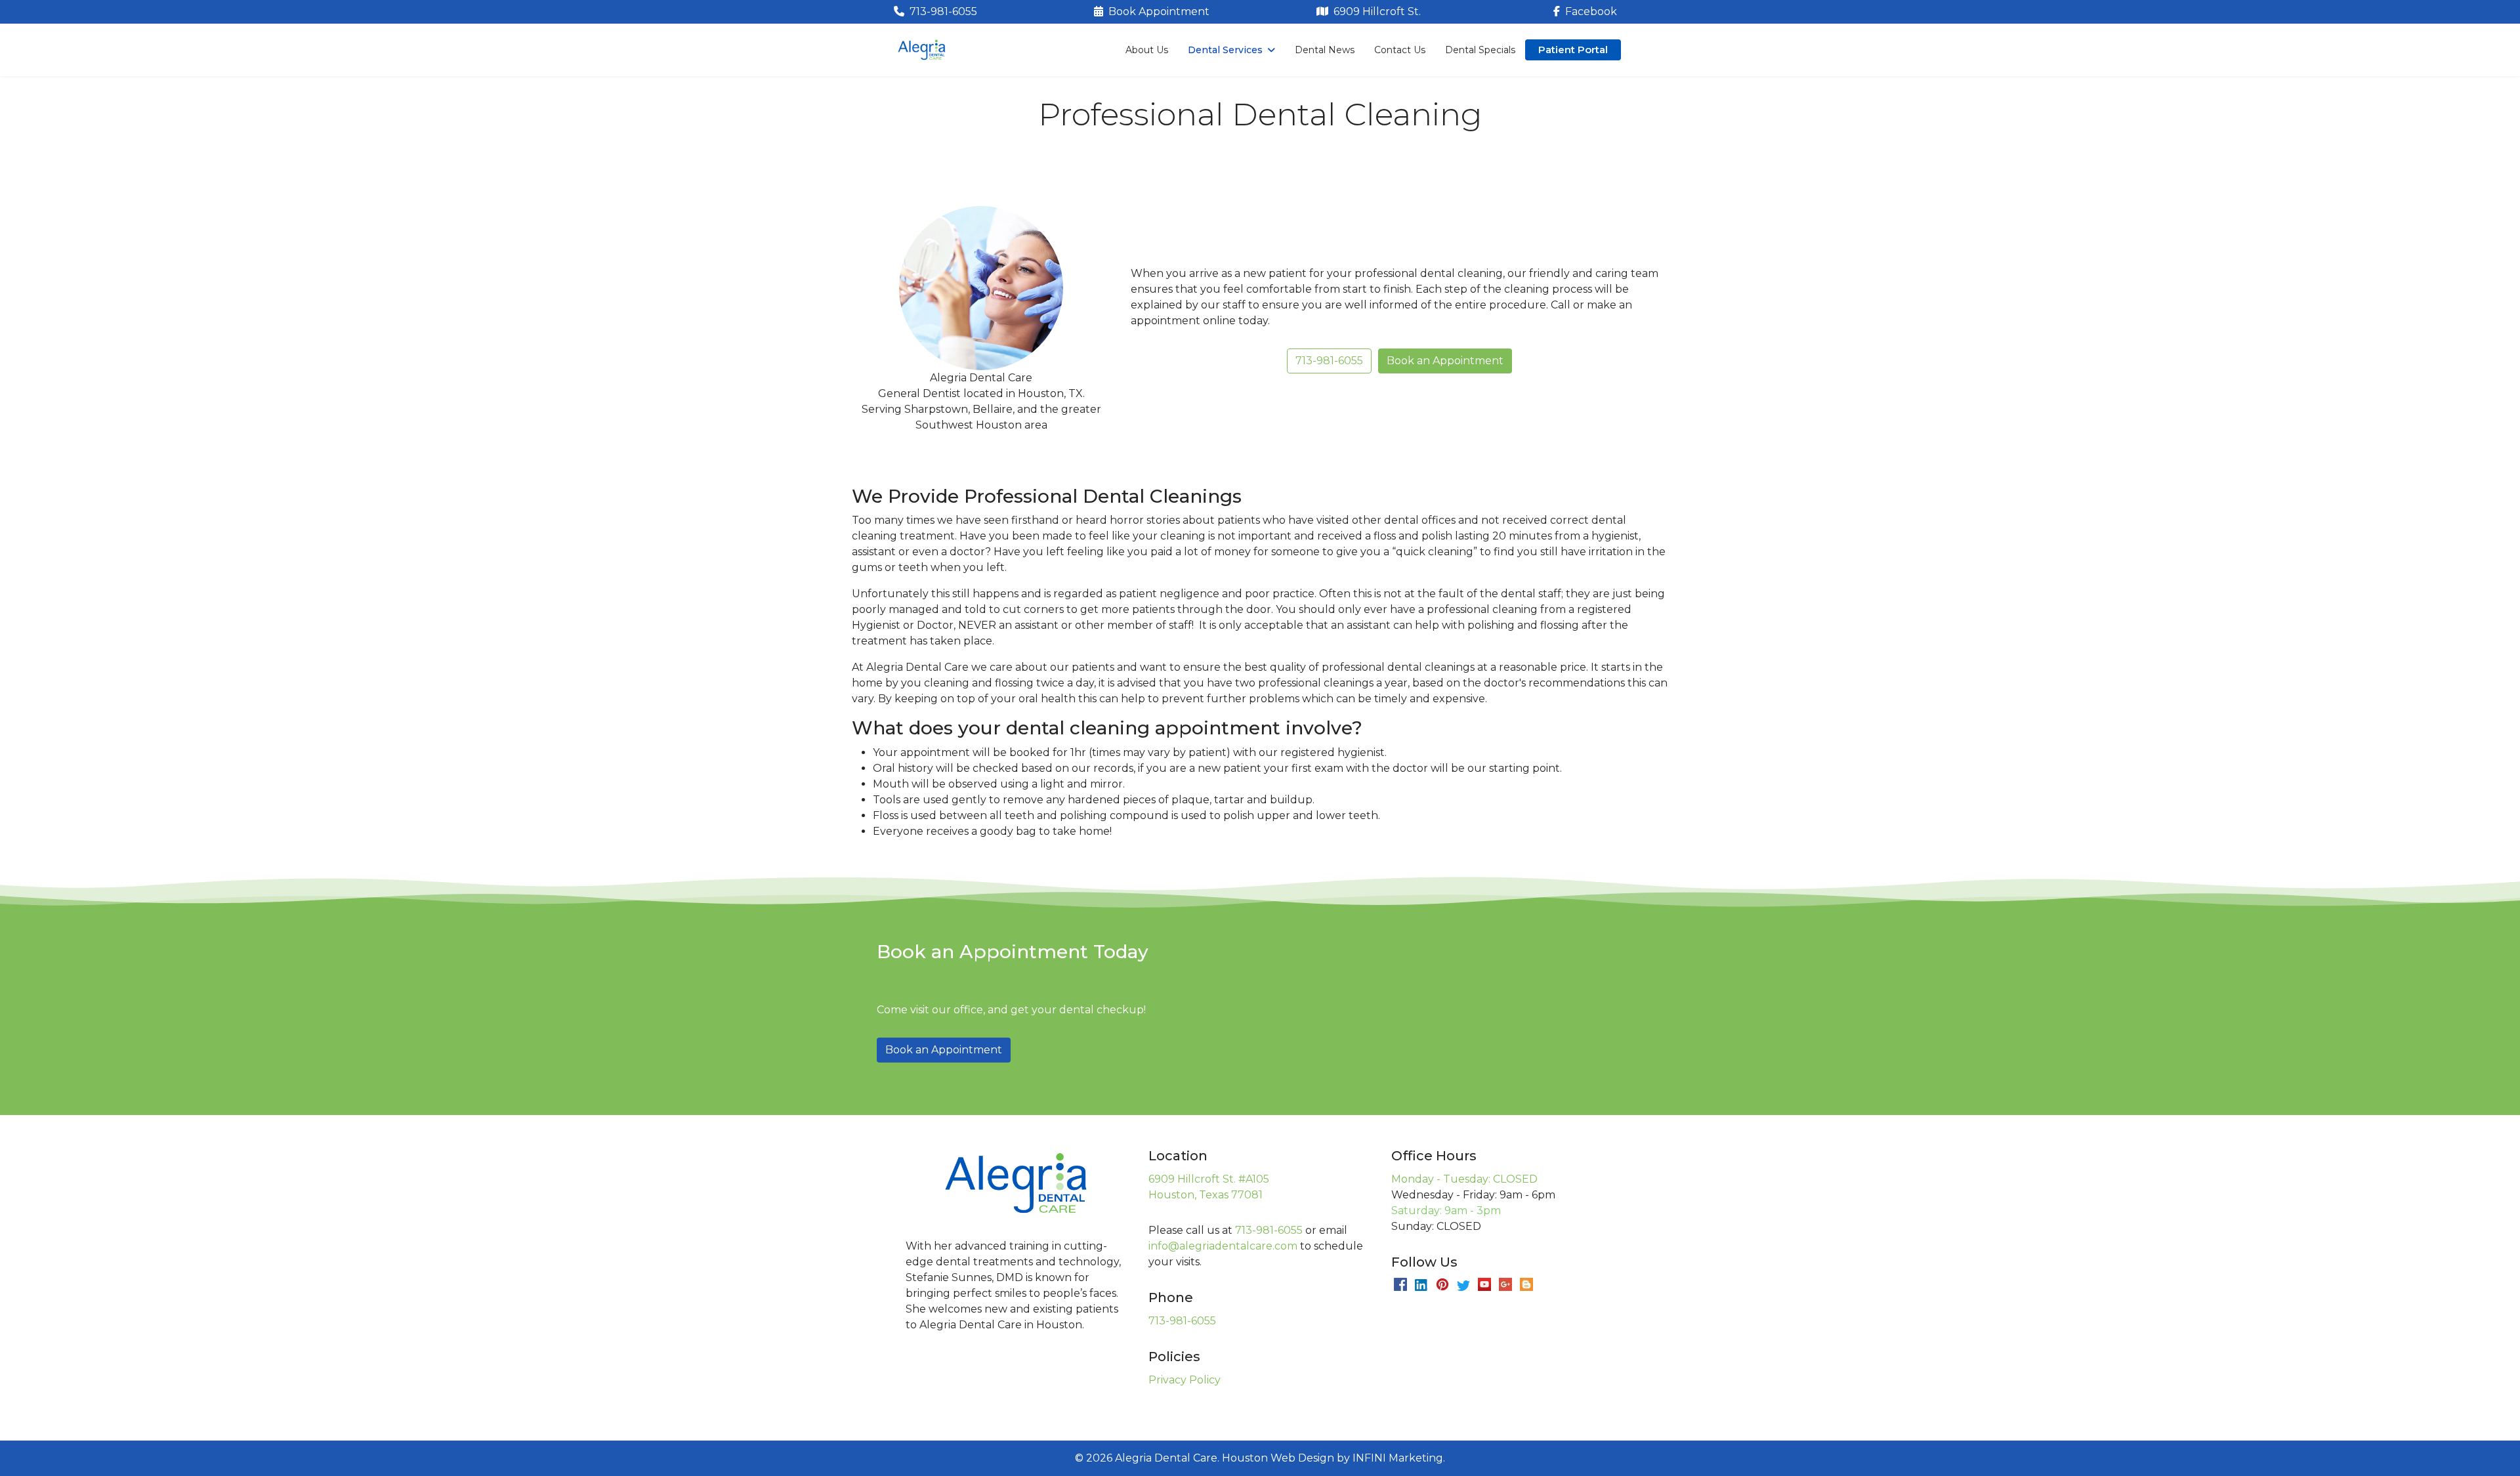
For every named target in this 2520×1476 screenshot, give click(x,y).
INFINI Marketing (1398, 1458)
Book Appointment (1158, 11)
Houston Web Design (1278, 1458)
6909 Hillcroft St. (1376, 11)
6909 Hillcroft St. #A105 (1209, 1179)
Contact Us (1400, 50)
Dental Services (1225, 50)
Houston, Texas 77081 (1206, 1195)
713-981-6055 (942, 11)
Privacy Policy (1185, 1380)
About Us (1147, 50)
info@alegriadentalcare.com (1223, 1246)
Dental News (1325, 50)
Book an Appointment (1445, 361)
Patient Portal (1573, 50)
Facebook (1590, 11)
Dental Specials (1480, 50)
